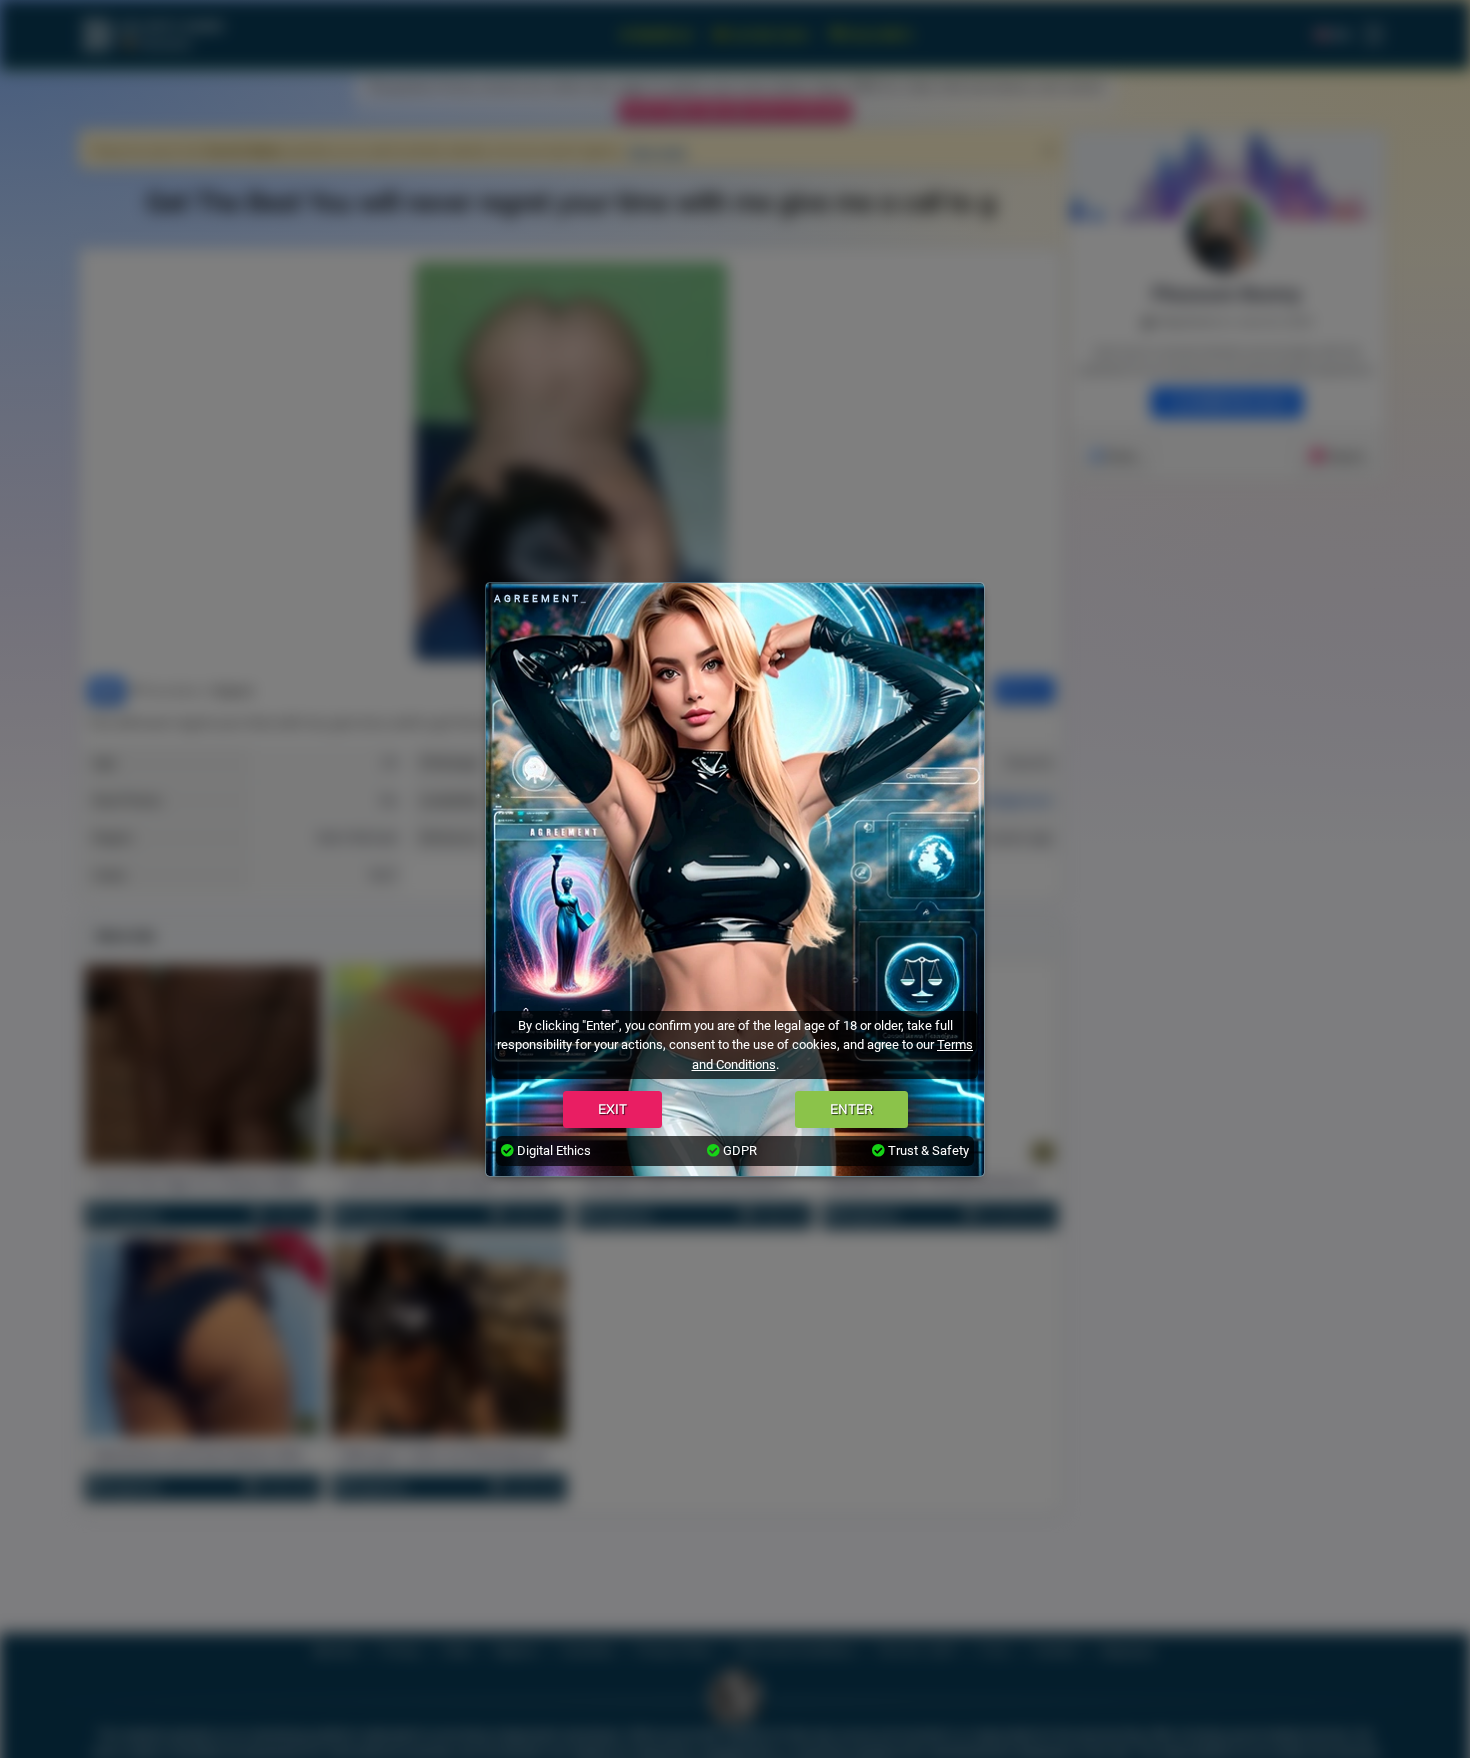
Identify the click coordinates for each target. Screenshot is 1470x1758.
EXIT (612, 1109)
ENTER (851, 1109)
